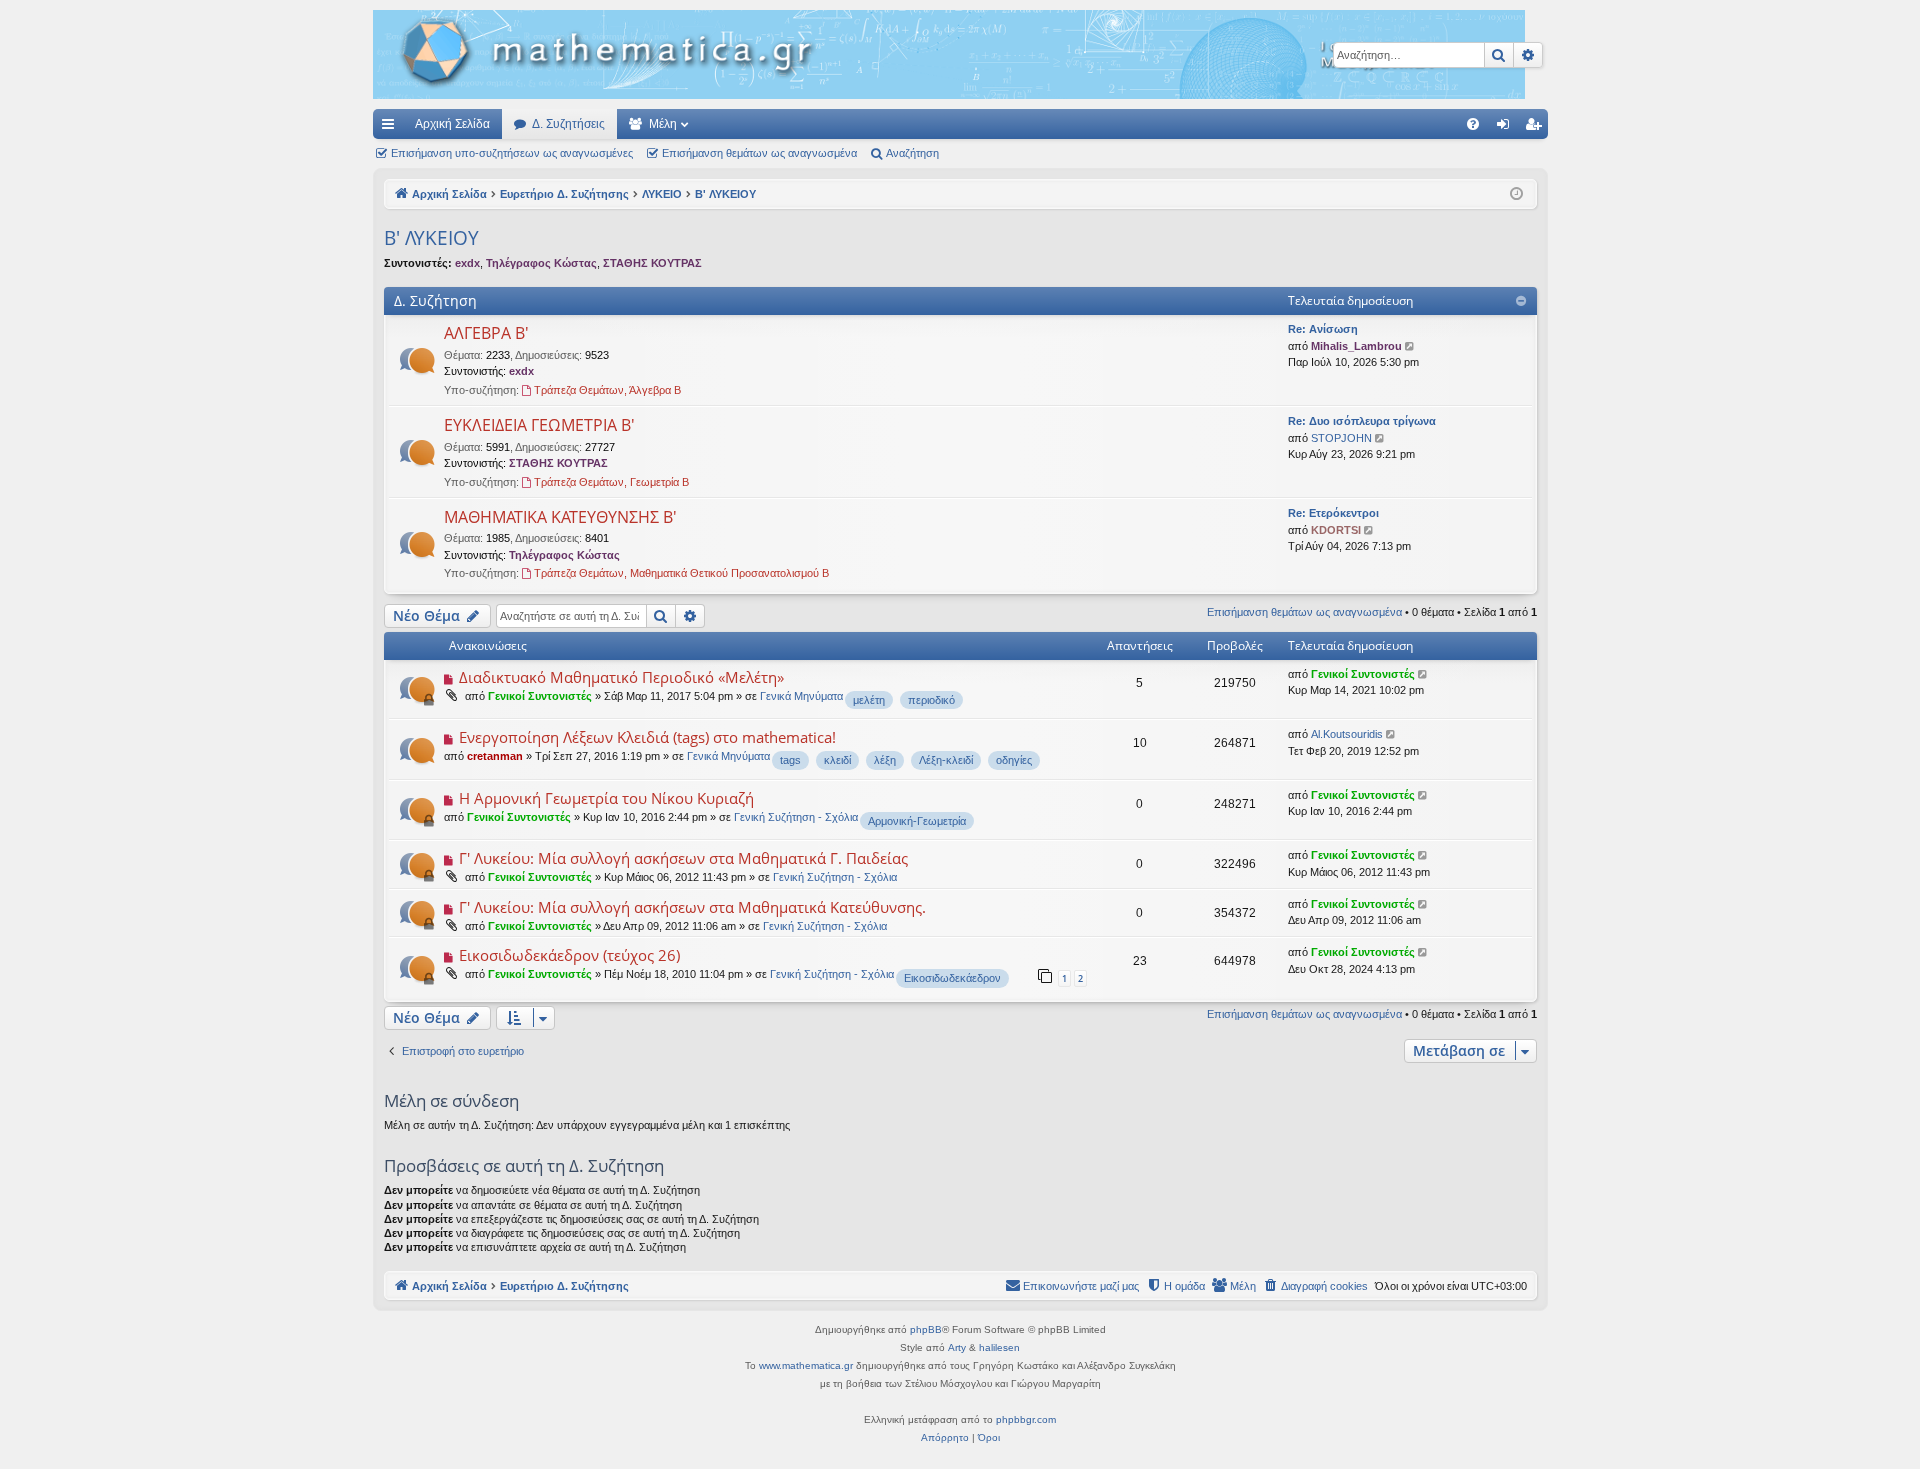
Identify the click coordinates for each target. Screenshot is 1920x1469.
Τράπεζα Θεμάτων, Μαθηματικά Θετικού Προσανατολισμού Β (681, 573)
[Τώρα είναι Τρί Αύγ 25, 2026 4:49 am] (1516, 194)
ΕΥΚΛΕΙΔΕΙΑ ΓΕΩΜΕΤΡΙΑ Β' (539, 425)
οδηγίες (1014, 760)
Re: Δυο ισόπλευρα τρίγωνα (1362, 421)
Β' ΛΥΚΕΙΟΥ (431, 238)
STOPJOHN (1341, 438)
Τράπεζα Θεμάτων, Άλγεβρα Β (607, 390)
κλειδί (837, 760)
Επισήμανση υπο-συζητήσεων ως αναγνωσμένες (512, 153)
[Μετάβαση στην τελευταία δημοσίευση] (1424, 674)
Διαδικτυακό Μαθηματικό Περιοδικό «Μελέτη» (621, 677)
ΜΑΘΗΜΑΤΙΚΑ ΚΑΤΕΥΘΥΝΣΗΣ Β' (560, 517)
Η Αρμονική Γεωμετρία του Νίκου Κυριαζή (606, 798)
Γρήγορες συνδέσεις (392, 128)
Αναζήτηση (912, 153)
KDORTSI (1336, 530)
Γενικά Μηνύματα (801, 696)
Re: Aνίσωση (1323, 329)
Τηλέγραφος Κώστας (541, 263)
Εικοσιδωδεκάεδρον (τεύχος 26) (569, 955)
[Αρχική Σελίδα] (949, 54)
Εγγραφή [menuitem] (1537, 128)
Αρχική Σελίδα (452, 124)
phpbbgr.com (1026, 1419)
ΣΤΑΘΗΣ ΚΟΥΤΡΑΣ (652, 263)
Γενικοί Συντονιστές (540, 696)
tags (790, 760)
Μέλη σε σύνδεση (451, 1100)
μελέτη (869, 700)
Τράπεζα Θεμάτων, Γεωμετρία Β (611, 482)
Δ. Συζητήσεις (568, 124)
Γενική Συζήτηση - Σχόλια (796, 817)
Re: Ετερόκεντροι (1333, 513)
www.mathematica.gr (806, 1365)
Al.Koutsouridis (1347, 734)
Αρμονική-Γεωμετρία (917, 821)
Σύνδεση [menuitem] (1507, 128)
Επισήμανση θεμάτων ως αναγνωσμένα (759, 153)
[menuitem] (1473, 124)
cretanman (495, 756)
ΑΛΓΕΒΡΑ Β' (486, 333)
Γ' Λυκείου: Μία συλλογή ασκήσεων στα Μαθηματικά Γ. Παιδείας (683, 858)
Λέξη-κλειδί (946, 760)
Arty (957, 1347)
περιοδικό (931, 700)
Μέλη (663, 124)
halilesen (999, 1347)
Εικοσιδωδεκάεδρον (952, 978)
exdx (467, 263)
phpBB (926, 1329)
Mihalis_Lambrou (1356, 346)
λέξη (885, 760)
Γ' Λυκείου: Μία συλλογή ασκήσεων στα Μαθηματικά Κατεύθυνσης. (692, 907)
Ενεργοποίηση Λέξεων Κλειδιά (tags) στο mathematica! (647, 737)
